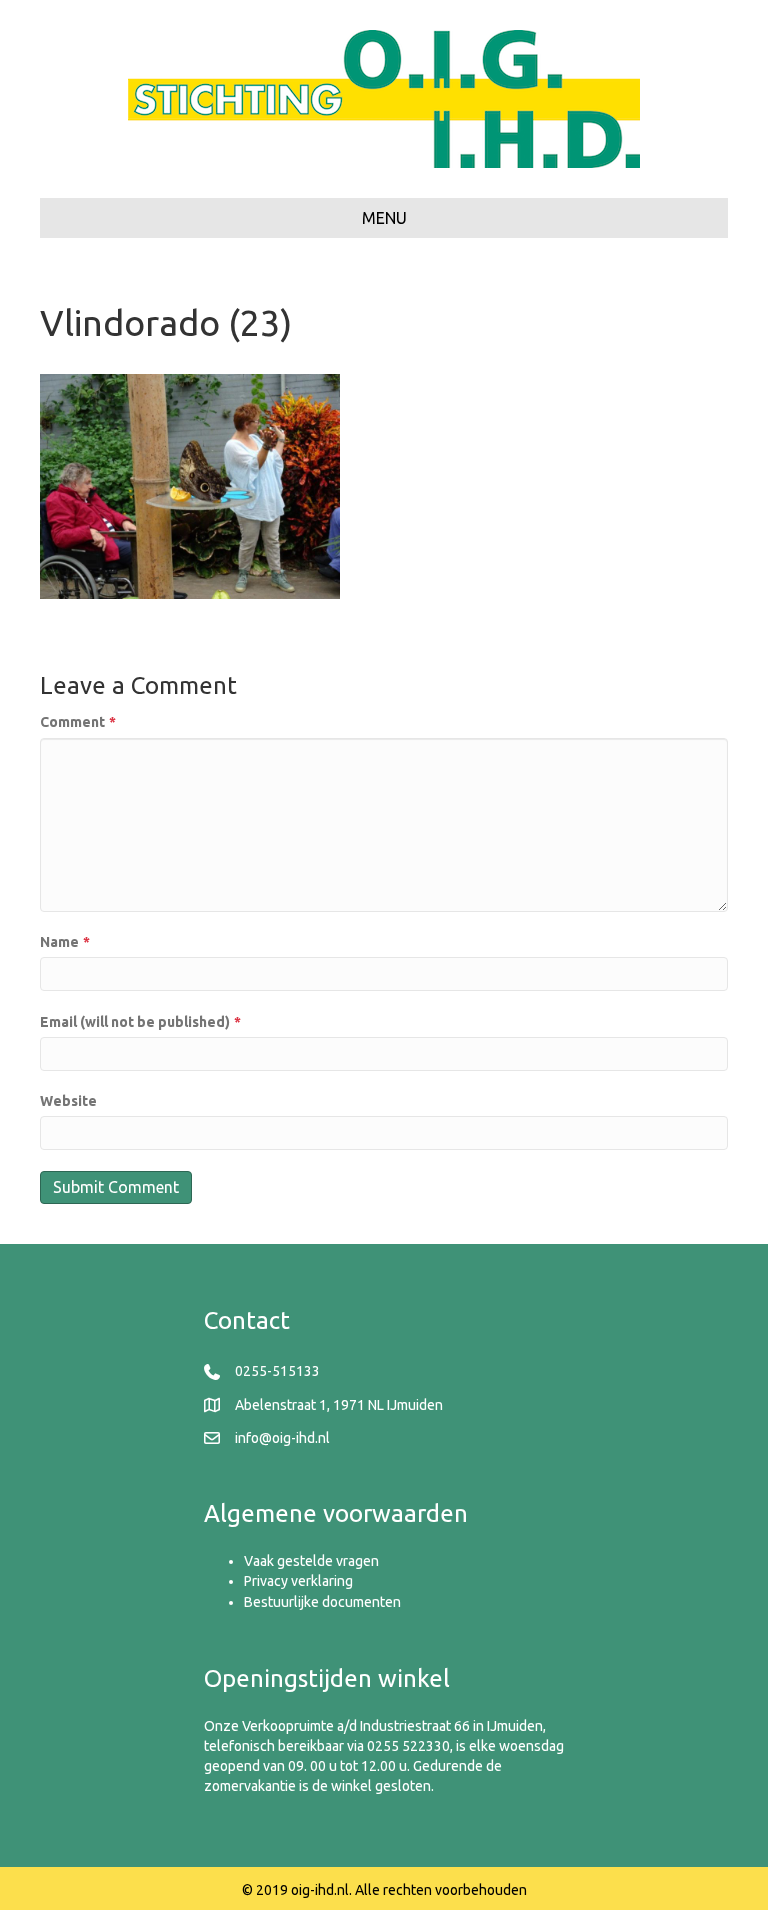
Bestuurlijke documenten (322, 1602)
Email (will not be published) (140, 1022)
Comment (78, 722)
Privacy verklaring (298, 1581)
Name (65, 942)
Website (68, 1101)
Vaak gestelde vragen (311, 1561)
